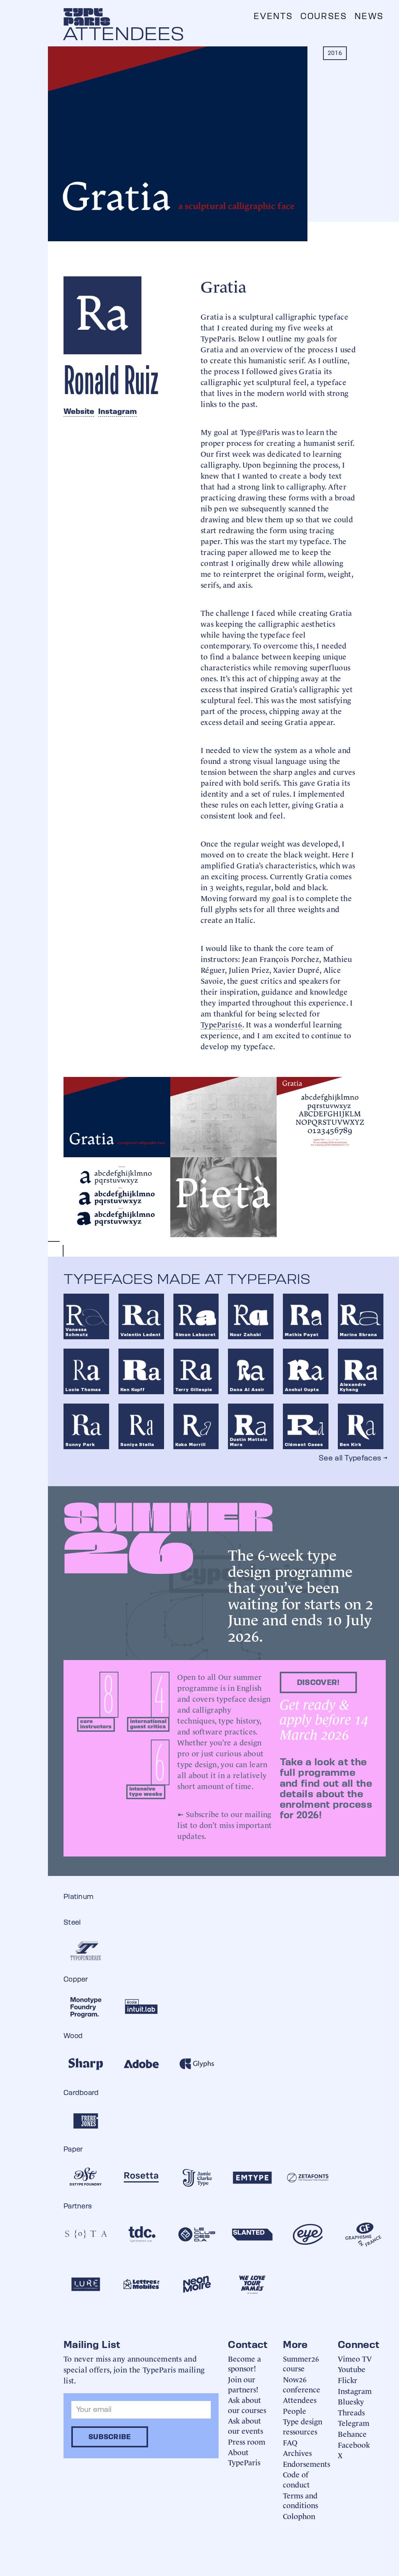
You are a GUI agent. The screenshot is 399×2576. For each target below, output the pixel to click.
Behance (352, 2434)
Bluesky (351, 2401)
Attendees (300, 2400)
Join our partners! (243, 2384)
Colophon (299, 2516)
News (369, 16)
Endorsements (306, 2464)
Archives (297, 2453)
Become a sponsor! (245, 2363)
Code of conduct (296, 2479)
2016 (335, 53)
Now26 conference (302, 2384)
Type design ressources (303, 2426)
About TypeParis (244, 2457)
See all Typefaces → (353, 1458)
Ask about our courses (247, 2405)
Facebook (354, 2444)
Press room (247, 2441)
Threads (351, 2412)
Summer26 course (301, 2363)
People (295, 2411)
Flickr (348, 2380)
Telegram (354, 2423)
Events (273, 16)
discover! (318, 1682)
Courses (324, 16)
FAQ (290, 2442)
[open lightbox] (117, 1117)
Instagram (117, 411)
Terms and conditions (300, 2500)
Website (79, 411)
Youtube (352, 2369)
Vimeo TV (355, 2358)
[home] (87, 17)
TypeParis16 (222, 1024)
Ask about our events (245, 2425)
